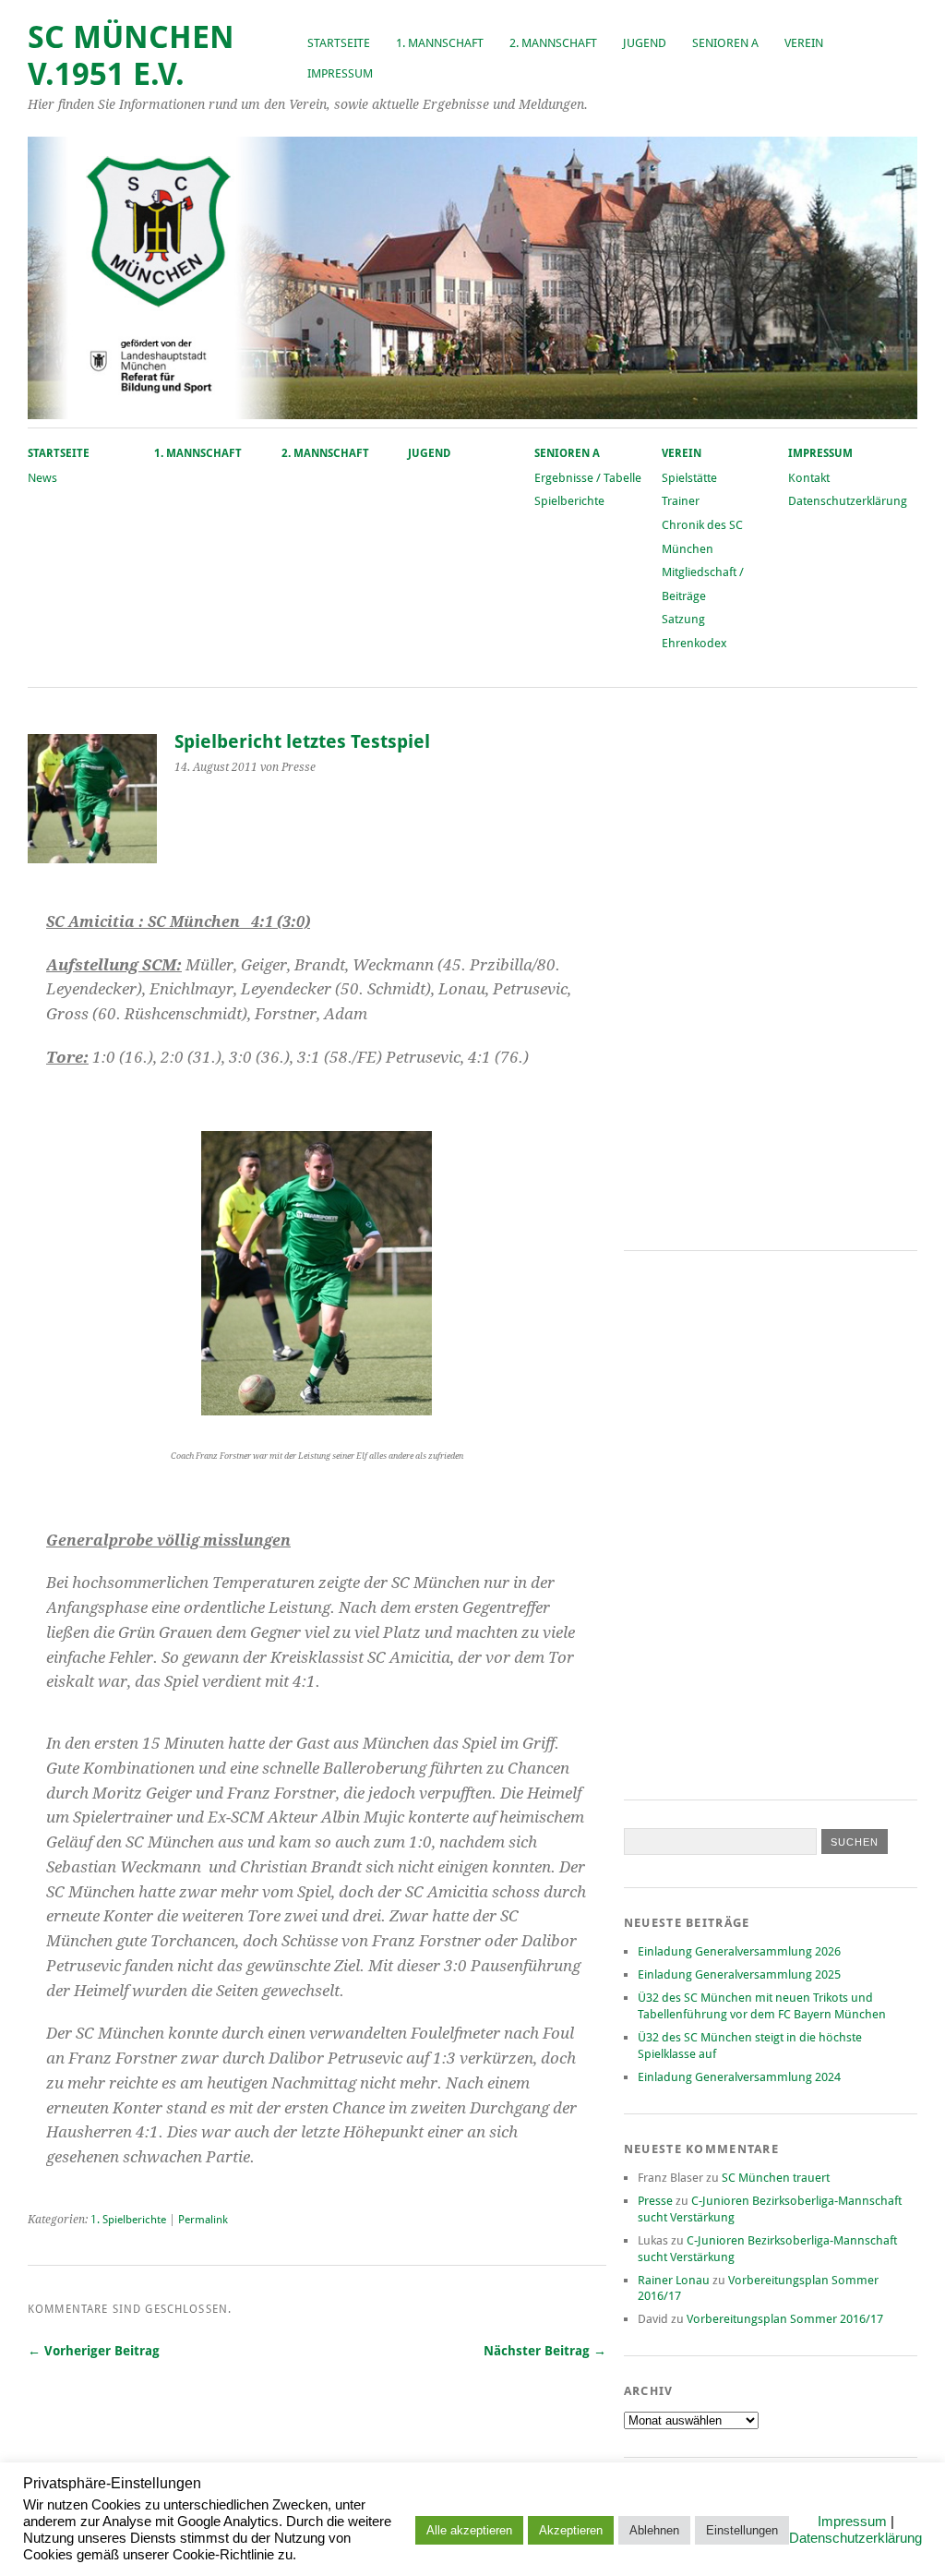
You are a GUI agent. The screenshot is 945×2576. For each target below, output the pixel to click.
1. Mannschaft (440, 43)
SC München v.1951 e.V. (131, 56)
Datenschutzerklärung (848, 501)
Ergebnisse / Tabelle (588, 478)
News (42, 478)
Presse (655, 2201)
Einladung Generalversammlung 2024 (739, 2077)
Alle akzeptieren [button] (469, 2530)
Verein (804, 43)
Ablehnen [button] (654, 2530)
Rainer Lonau (674, 2280)
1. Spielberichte (128, 2220)
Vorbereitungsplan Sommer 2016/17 (785, 2319)
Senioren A (725, 43)
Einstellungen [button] (742, 2530)
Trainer (681, 501)
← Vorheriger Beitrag (94, 2351)
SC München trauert (776, 2178)
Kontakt (809, 478)
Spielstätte (689, 478)
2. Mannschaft (553, 43)
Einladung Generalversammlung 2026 (739, 1951)
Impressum (340, 73)
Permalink (203, 2220)
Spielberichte (569, 501)
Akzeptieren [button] (571, 2530)
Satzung (683, 619)
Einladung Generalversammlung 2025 (739, 1974)
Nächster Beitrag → (545, 2351)
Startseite (339, 43)
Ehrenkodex (694, 643)
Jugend (645, 43)
